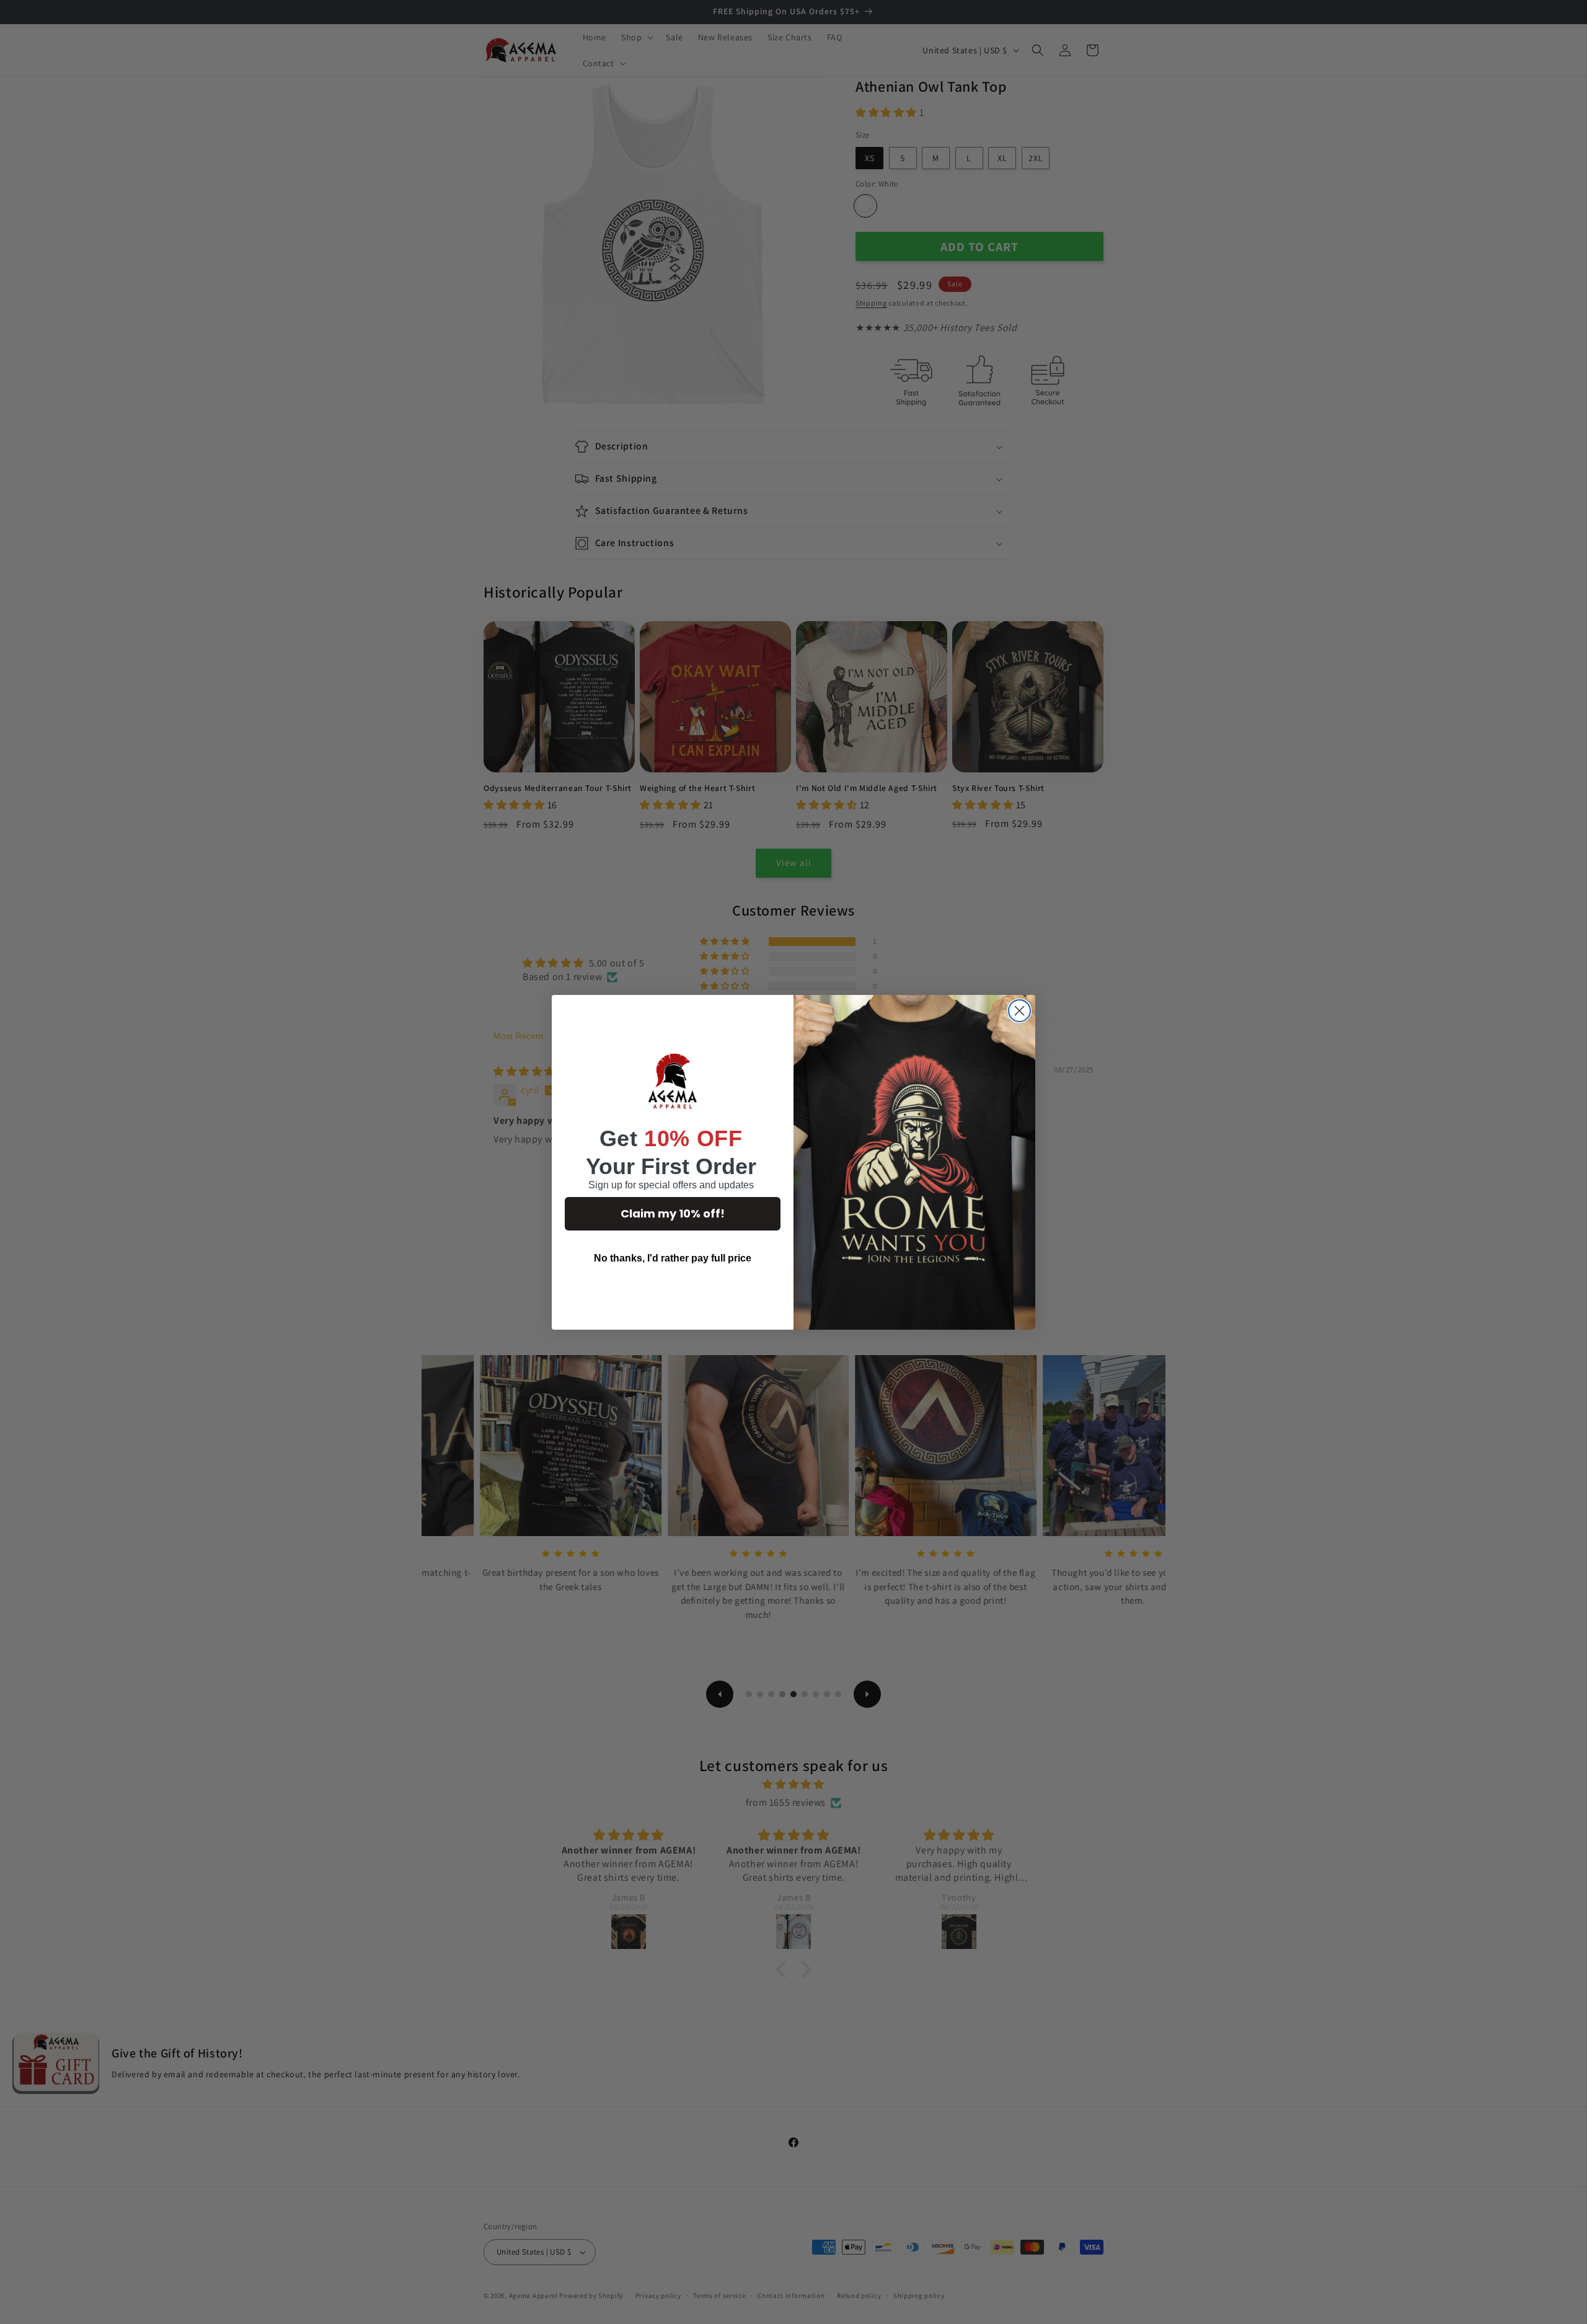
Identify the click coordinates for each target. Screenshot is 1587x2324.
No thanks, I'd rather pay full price (673, 1258)
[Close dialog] (1019, 1011)
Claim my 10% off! (673, 1213)
